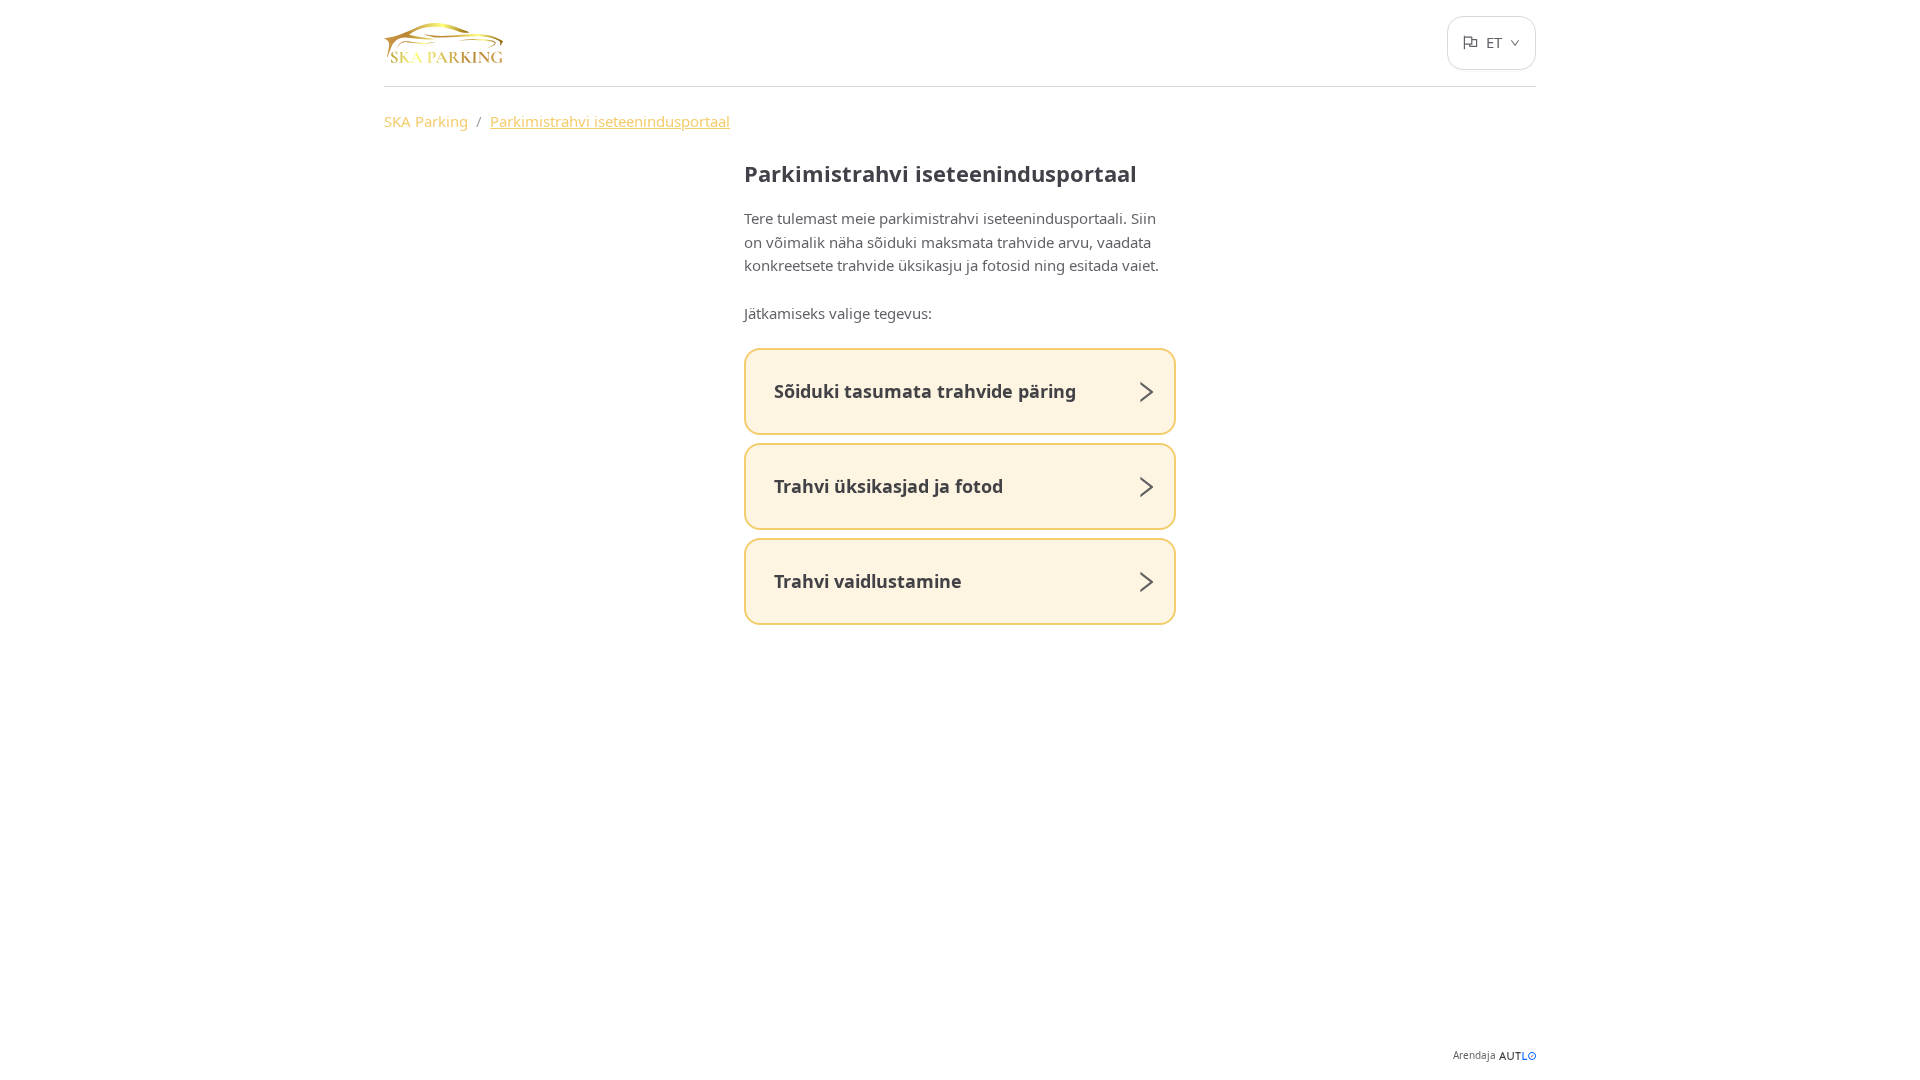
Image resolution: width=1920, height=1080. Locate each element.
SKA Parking (426, 121)
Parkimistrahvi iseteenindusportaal (610, 121)
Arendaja (1474, 1055)
